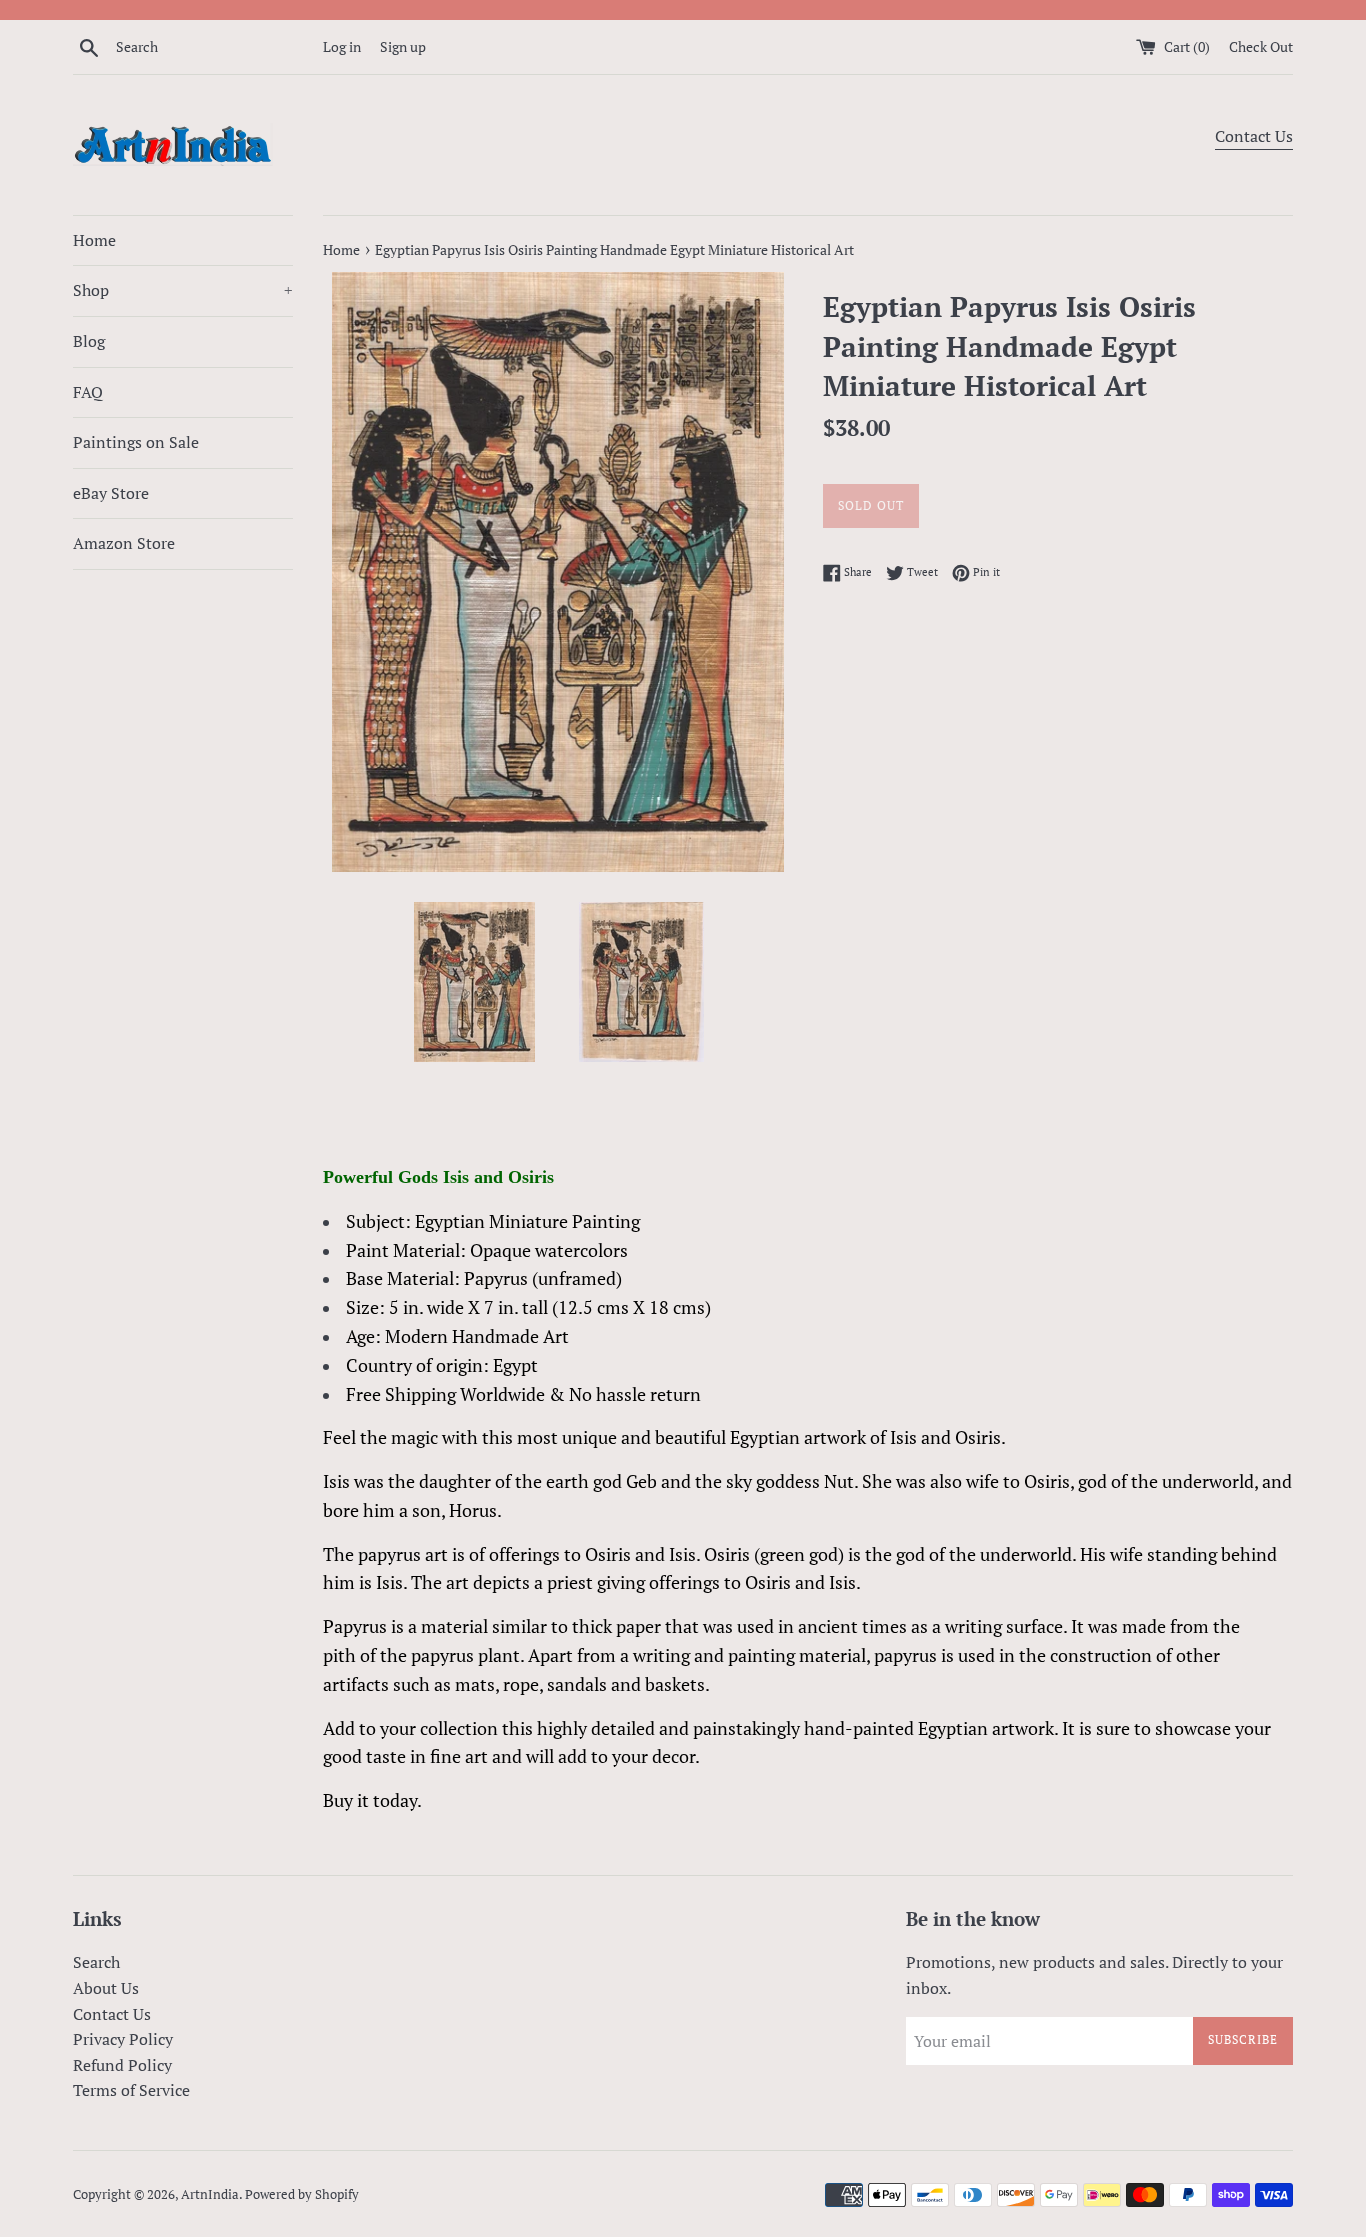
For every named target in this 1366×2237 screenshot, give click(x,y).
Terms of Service (131, 2090)
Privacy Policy (123, 2039)
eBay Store (111, 493)
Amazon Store (124, 543)
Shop (183, 290)
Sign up (403, 46)
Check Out (1261, 46)
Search (96, 1962)
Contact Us (1254, 136)
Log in (342, 46)
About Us (106, 1988)
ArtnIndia (210, 2194)
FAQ (88, 392)
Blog (89, 341)
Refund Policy (122, 2065)
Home (94, 240)
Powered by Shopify (302, 2194)
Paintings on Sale (136, 442)
